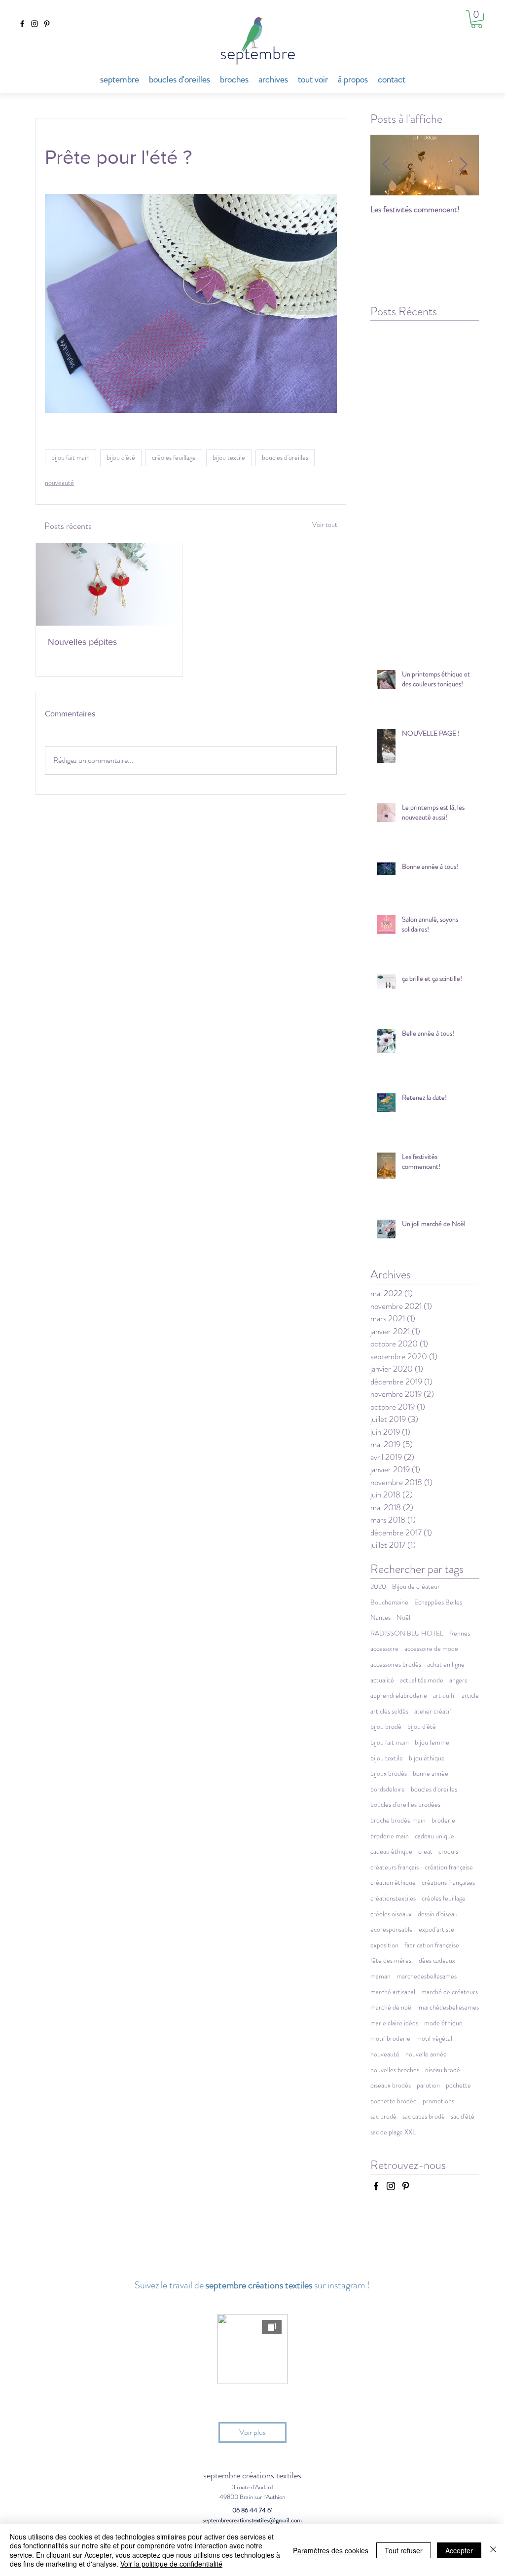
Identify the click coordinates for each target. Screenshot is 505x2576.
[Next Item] (463, 165)
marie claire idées (394, 2023)
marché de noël (392, 2007)
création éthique (393, 1883)
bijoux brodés (389, 1773)
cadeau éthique (391, 1851)
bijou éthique (427, 1758)
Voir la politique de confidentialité (171, 2564)
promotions (438, 2101)
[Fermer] (493, 2550)
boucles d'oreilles (285, 457)
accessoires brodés (396, 1664)
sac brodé (383, 2116)
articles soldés (389, 1711)
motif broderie (390, 2038)
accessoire (384, 1649)
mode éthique (443, 2023)
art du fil (444, 1696)
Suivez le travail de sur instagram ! (252, 2285)
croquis (448, 1851)
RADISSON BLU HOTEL (407, 1633)
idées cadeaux (436, 1960)
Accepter (459, 2550)
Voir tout (325, 524)
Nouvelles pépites (82, 642)
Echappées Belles (438, 1602)
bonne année (431, 1773)
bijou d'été (121, 457)
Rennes (460, 1633)
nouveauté (59, 483)
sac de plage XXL (393, 2132)
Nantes (380, 1618)
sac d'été (463, 2116)
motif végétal (434, 2038)
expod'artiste (436, 1929)
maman (380, 1976)
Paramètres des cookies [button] (331, 2550)
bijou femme (432, 1742)
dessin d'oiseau (438, 1914)
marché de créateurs (450, 1992)
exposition (384, 1945)
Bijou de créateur (416, 1587)
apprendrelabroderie (399, 1696)
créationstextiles (393, 1898)
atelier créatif (433, 1711)
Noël (403, 1618)
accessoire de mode (431, 1649)
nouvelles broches (395, 2070)
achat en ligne (446, 1664)
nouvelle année (426, 2054)
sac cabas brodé (424, 2116)
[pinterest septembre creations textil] (47, 24)
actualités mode (422, 1680)
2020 (378, 1587)
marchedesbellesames (427, 1976)
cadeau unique (434, 1836)
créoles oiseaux (391, 1914)
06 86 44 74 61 (252, 2510)
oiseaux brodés (391, 2085)
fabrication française (432, 1945)
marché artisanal (393, 1992)
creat (425, 1851)
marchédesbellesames (449, 2007)
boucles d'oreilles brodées (405, 1805)
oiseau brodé (443, 2070)
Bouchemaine (389, 1602)
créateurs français (395, 1867)
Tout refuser (404, 2550)
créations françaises (448, 1883)
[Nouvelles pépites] (109, 584)
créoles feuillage (174, 457)
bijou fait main (71, 457)
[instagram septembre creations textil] (35, 24)
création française (449, 1867)
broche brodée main (398, 1820)
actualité (382, 1680)
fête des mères (391, 1960)
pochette (458, 2085)
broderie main (390, 1836)
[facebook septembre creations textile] (22, 24)
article (470, 1696)
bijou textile (229, 457)
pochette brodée (394, 2101)
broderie (443, 1820)
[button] (477, 19)
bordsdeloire (388, 1789)
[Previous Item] (386, 165)
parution (428, 2085)
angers (458, 1680)
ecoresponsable (392, 1929)
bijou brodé (386, 1727)
